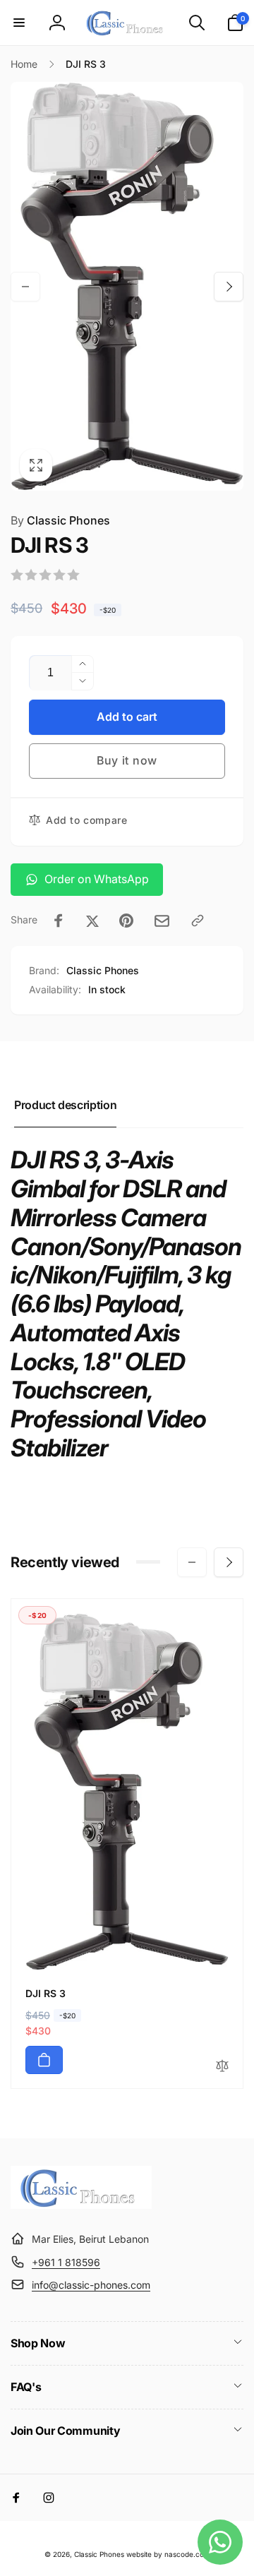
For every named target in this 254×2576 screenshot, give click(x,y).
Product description (65, 1105)
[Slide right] (229, 287)
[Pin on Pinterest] (126, 921)
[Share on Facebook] (59, 921)
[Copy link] (198, 921)
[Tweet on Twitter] (92, 921)
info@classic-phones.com (91, 2285)
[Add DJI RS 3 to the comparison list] (222, 2067)
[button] (19, 23)
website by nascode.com (168, 2554)
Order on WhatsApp (97, 879)
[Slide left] (25, 287)
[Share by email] (162, 921)
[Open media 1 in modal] (127, 286)
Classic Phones (60, 520)
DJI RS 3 (46, 1993)
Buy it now (127, 760)
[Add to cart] (44, 2060)
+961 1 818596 (66, 2262)
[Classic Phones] (81, 2205)
